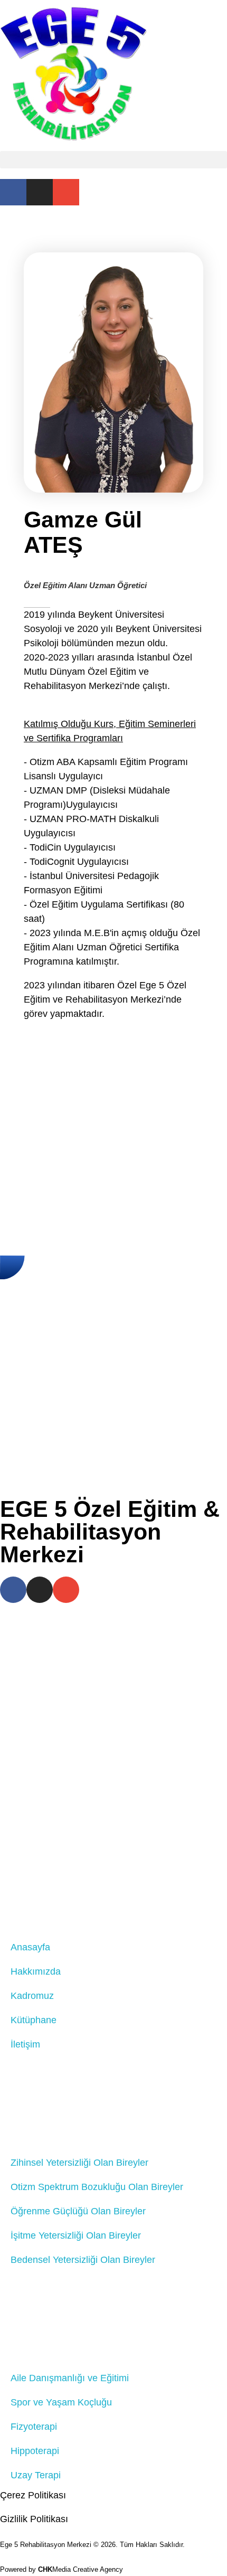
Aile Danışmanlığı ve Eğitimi (70, 2378)
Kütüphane (34, 2020)
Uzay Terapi (36, 2475)
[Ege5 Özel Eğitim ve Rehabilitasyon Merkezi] (73, 73)
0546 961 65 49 (140, 1810)
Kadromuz (32, 1996)
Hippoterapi (35, 2451)
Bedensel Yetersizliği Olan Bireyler (83, 2260)
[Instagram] (40, 192)
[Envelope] (66, 192)
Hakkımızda (36, 1971)
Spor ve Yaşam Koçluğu (61, 2402)
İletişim (25, 2044)
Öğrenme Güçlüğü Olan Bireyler (78, 2211)
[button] (113, 160)
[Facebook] (13, 192)
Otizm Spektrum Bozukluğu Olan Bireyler (97, 2187)
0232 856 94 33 (140, 1796)
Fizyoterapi (34, 2427)
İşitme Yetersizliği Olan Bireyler (76, 2235)
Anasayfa (30, 1947)
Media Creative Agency (81, 2569)
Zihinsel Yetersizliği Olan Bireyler (79, 2163)
